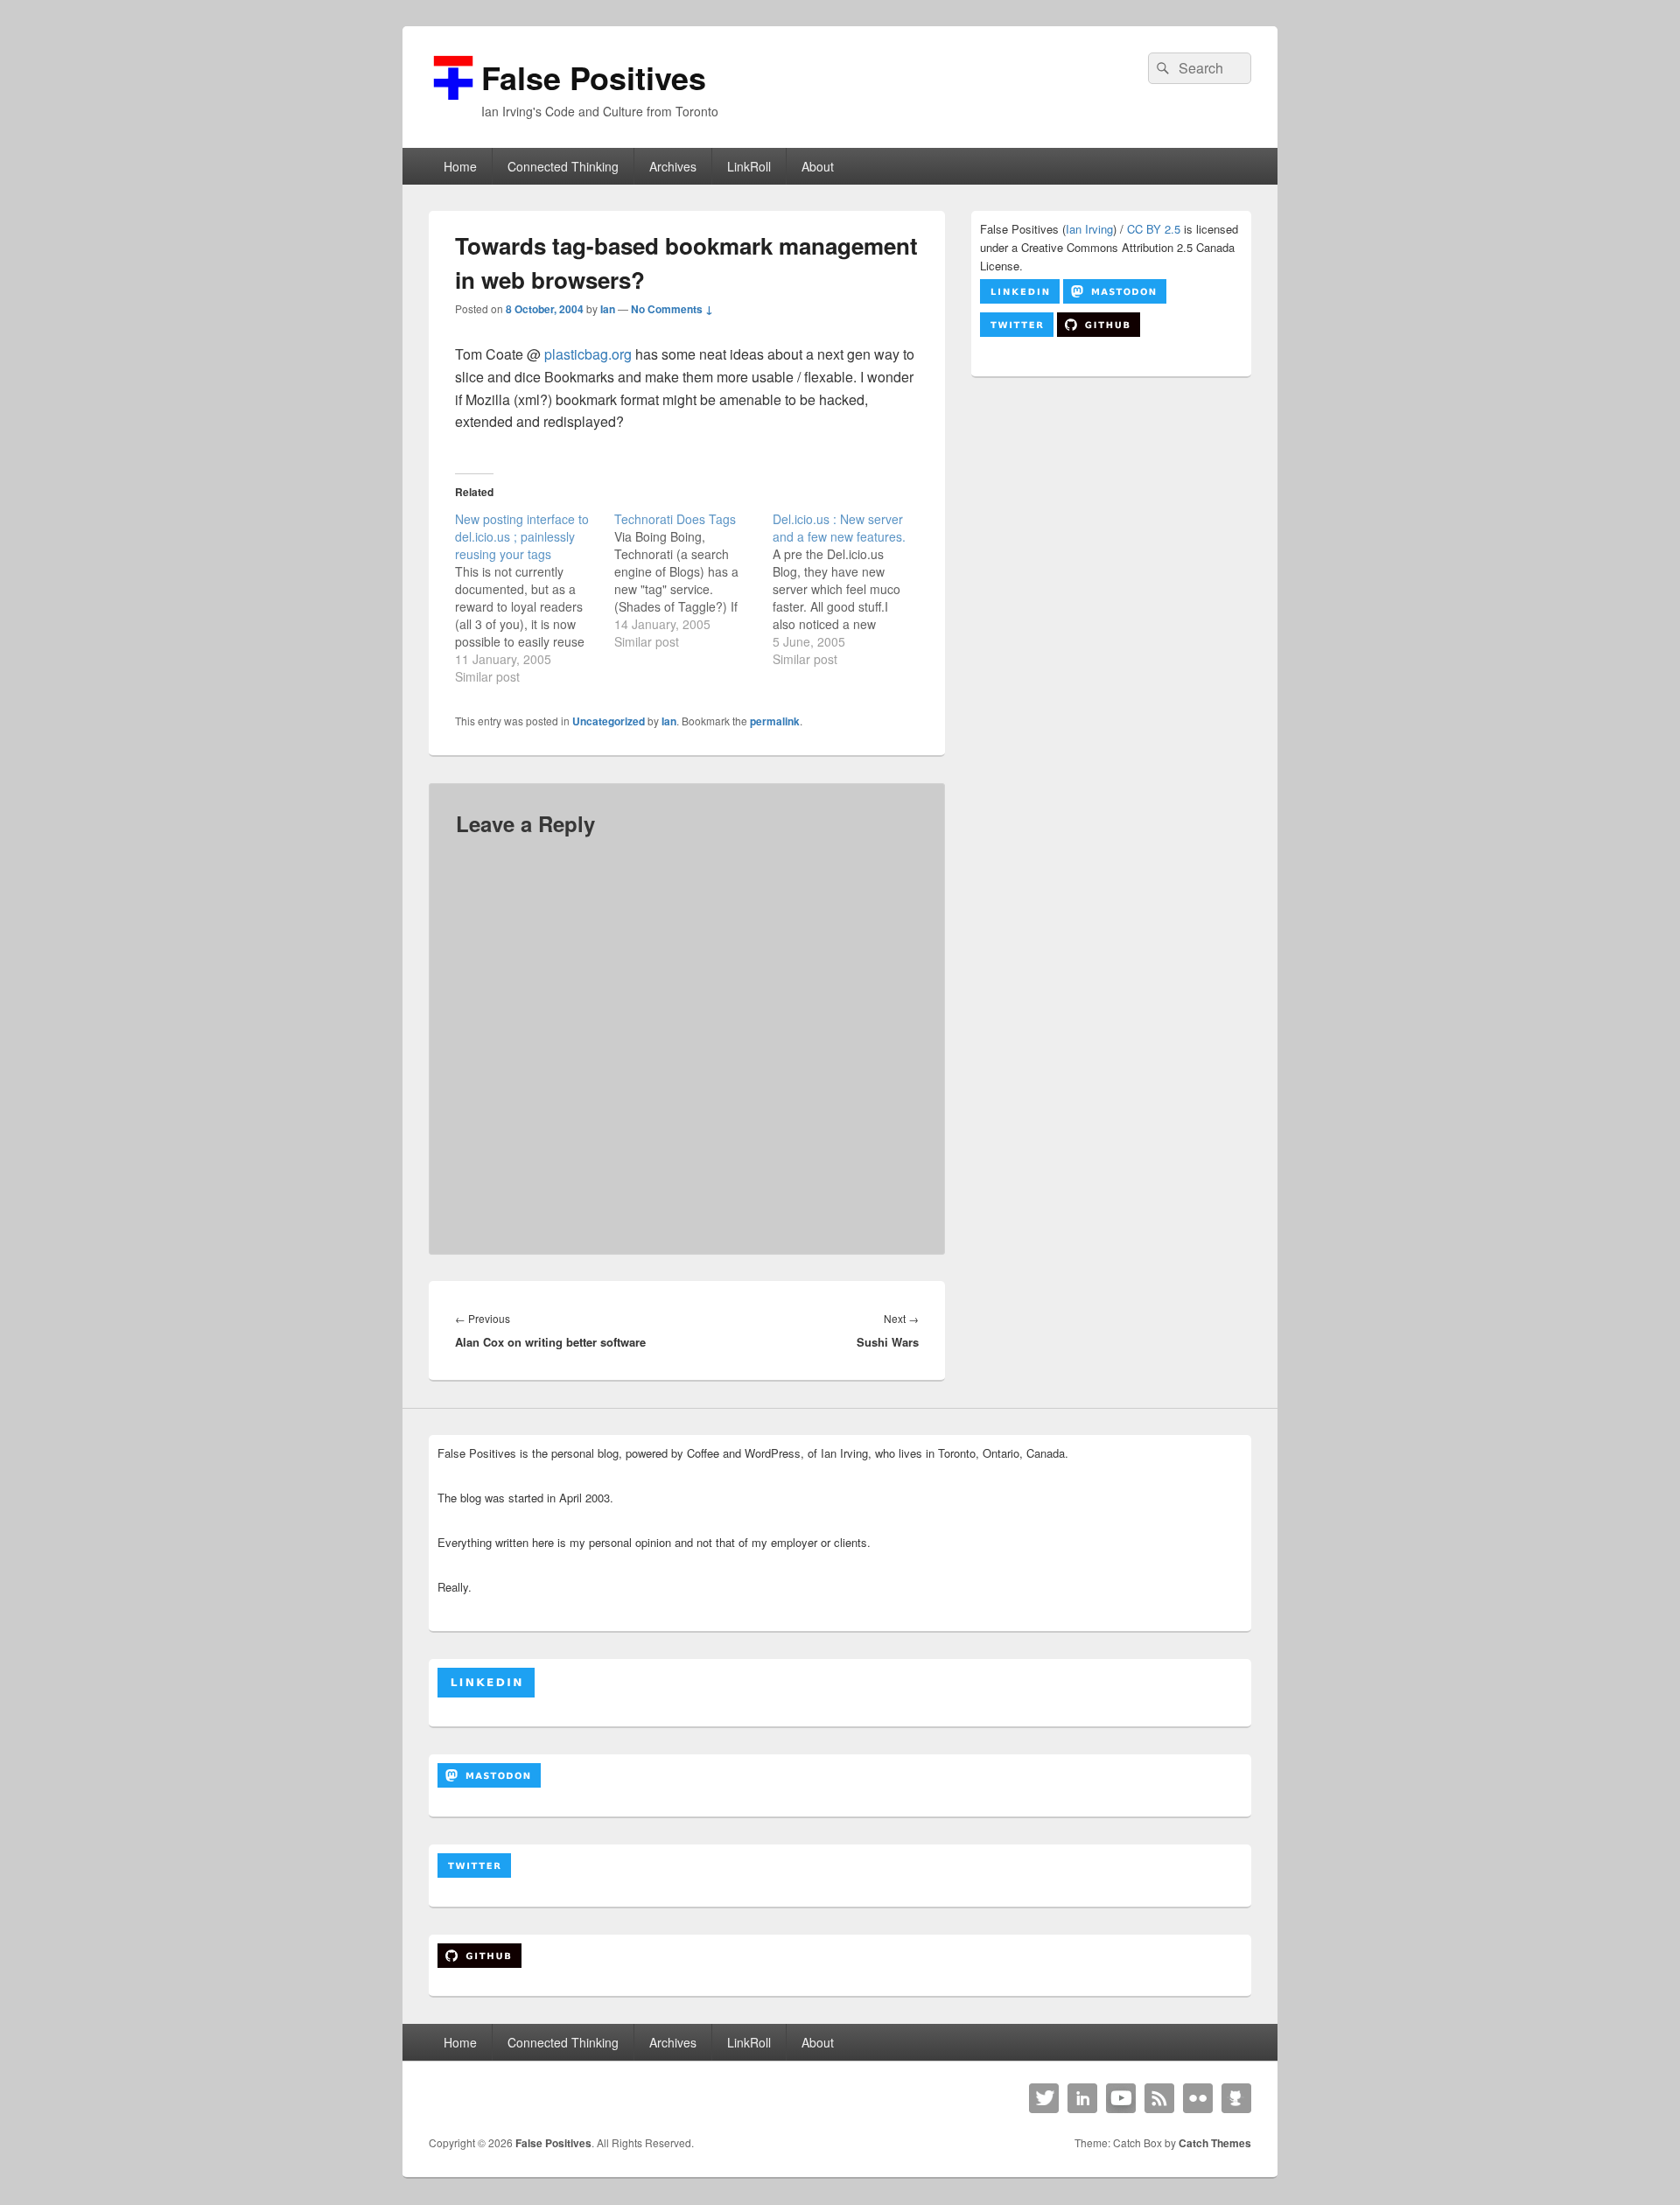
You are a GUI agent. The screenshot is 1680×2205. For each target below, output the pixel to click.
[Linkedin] (1082, 2098)
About (818, 166)
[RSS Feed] (1159, 2098)
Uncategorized (609, 721)
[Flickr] (1198, 2098)
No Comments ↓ (672, 309)
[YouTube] (1121, 2098)
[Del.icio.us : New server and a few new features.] (852, 589)
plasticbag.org (588, 354)
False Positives (594, 77)
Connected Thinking (563, 166)
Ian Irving (1089, 229)
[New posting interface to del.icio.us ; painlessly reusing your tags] (535, 598)
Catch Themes (1215, 2143)
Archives (673, 166)
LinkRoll (749, 166)
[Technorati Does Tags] (694, 580)
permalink (775, 721)
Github (1236, 2098)
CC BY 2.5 (1154, 229)
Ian (608, 309)
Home (460, 166)
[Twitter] (1044, 2098)
